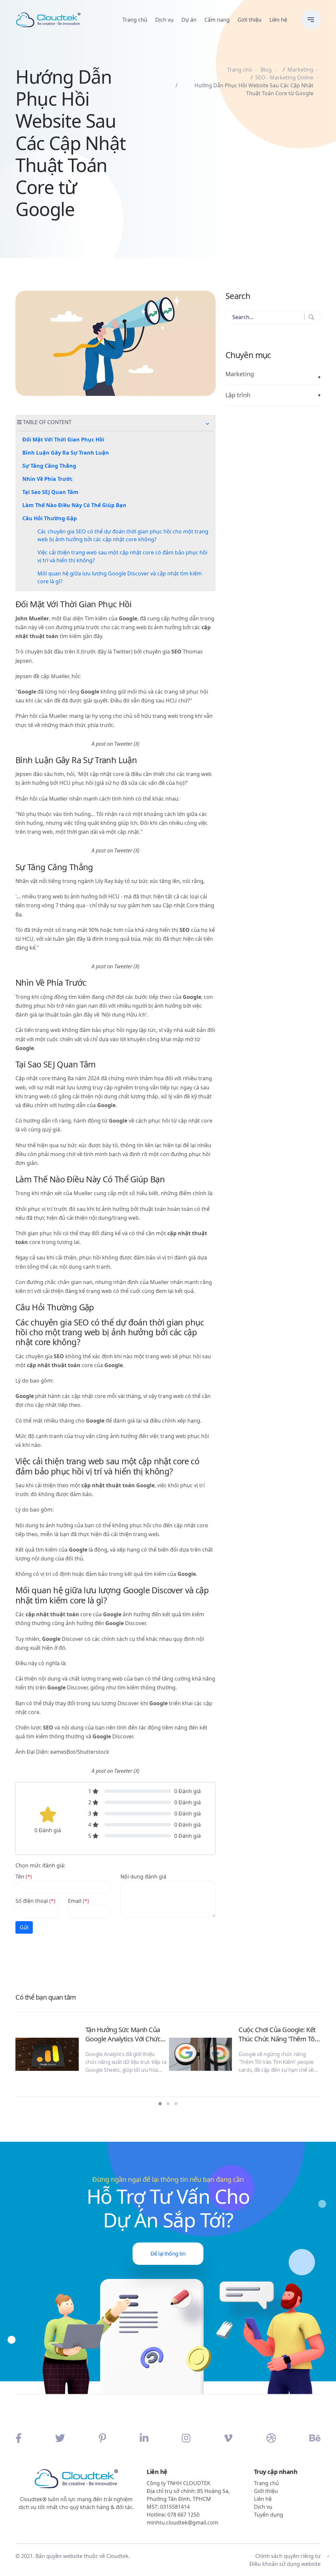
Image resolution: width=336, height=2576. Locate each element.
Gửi (24, 1927)
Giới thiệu (250, 20)
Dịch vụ (164, 20)
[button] (207, 424)
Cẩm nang (217, 20)
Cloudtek (117, 2556)
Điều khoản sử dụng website (285, 2564)
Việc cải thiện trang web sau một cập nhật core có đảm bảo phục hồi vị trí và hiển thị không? (122, 556)
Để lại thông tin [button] (168, 2254)
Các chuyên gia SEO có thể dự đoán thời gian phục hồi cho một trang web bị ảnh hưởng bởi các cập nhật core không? (123, 535)
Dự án (189, 20)
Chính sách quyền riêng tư (288, 2556)
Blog (266, 70)
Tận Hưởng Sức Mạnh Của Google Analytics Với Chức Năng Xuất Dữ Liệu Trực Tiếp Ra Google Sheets (126, 2034)
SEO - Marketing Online (284, 77)
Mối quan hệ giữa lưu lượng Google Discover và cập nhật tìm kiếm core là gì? (120, 577)
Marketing (300, 70)
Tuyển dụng (269, 2515)
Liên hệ (278, 20)
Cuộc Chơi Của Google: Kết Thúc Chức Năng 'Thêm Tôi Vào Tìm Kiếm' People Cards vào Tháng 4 (279, 2034)
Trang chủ (135, 20)
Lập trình (238, 395)
